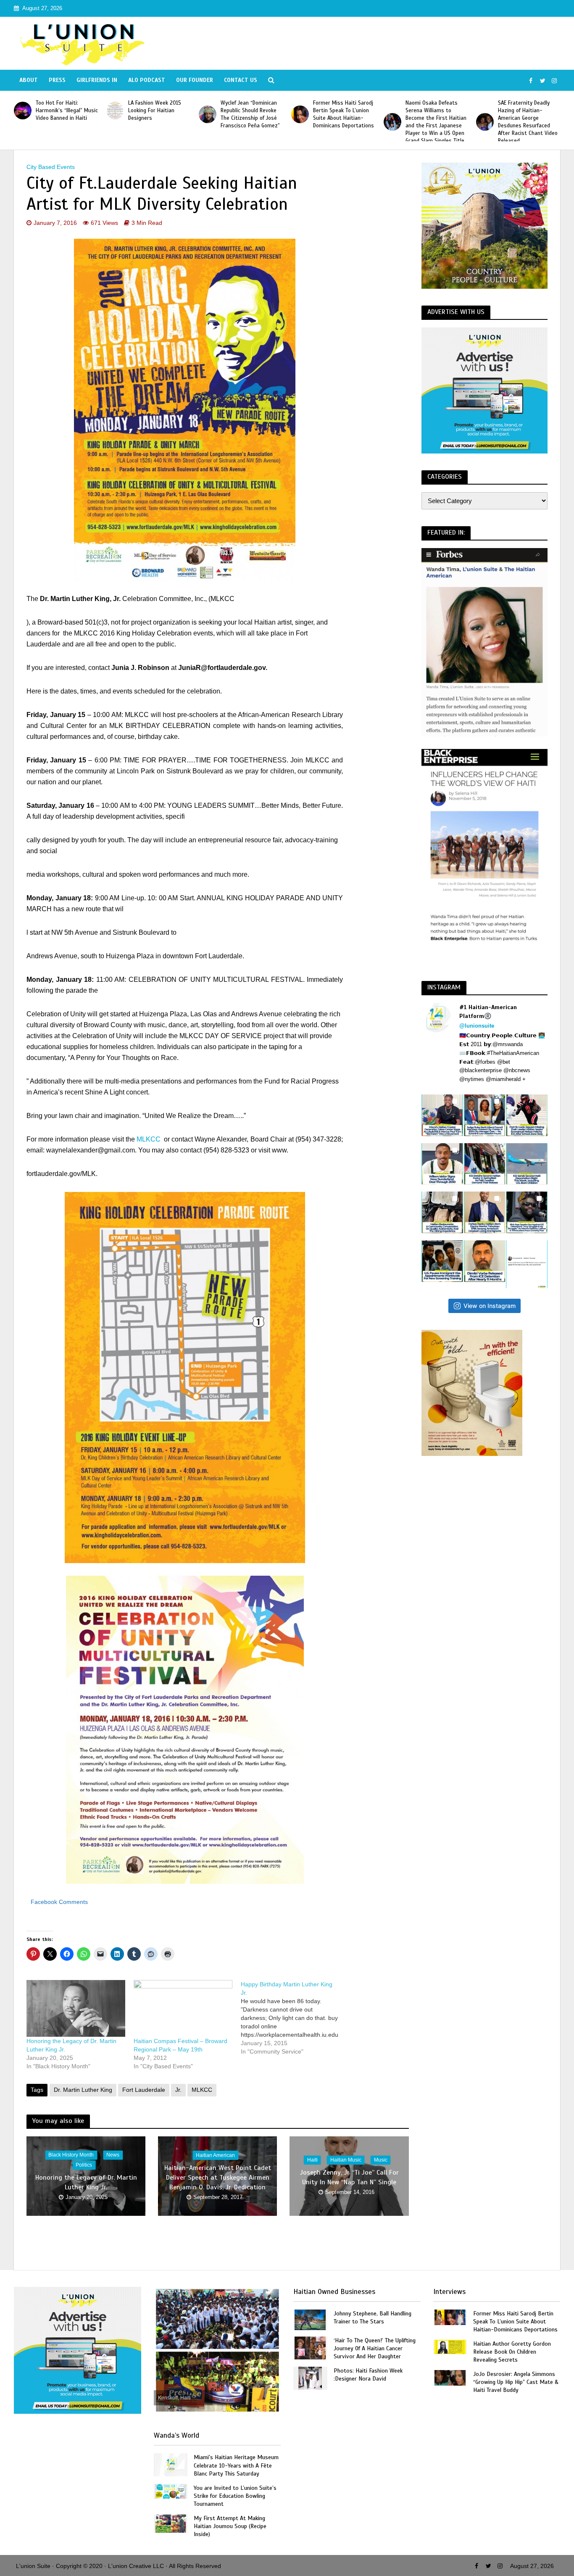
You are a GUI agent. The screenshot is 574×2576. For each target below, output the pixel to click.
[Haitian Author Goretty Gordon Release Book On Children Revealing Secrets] (450, 2346)
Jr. (178, 2090)
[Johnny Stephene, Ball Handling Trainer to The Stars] (310, 2319)
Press (57, 80)
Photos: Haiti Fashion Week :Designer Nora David (368, 2375)
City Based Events (51, 167)
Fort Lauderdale (144, 2090)
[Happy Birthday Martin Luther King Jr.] (294, 2018)
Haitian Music (346, 2160)
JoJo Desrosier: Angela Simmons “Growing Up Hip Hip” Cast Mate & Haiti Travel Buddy (516, 2382)
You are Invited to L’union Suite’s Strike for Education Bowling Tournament (235, 2496)
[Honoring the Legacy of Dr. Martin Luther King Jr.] (76, 2008)
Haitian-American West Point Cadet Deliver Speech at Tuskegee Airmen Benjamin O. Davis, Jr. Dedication (218, 2178)
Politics (84, 2165)
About (29, 80)
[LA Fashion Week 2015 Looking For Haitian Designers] (115, 111)
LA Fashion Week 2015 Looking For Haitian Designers (155, 111)
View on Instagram (490, 1306)
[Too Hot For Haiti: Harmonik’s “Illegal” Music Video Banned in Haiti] (23, 111)
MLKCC (149, 1139)
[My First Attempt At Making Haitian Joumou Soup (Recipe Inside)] (171, 2523)
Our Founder (195, 80)
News (113, 2155)
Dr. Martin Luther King (83, 2090)
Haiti (312, 2160)
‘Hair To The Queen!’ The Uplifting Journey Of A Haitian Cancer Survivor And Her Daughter (375, 2348)
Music (381, 2160)
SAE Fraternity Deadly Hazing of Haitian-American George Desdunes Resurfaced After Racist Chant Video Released (528, 122)
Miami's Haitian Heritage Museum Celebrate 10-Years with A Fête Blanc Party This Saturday (236, 2465)
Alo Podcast (147, 80)
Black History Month (71, 2155)
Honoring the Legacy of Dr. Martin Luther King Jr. (86, 2182)
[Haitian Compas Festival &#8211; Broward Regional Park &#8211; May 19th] (183, 2008)
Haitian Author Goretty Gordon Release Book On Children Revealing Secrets (512, 2352)
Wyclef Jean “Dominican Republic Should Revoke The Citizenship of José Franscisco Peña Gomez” (250, 114)
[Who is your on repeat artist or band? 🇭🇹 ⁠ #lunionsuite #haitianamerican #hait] (527, 1264)
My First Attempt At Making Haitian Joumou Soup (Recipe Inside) (230, 2526)
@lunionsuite (477, 1026)
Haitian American (215, 2155)
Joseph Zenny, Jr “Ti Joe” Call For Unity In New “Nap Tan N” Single (349, 2177)
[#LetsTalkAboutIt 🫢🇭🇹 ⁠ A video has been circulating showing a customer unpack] (442, 1212)
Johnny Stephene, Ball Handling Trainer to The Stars (373, 2318)
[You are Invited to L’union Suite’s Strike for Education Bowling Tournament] (171, 2490)
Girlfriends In (97, 80)
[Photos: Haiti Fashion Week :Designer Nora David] (310, 2377)
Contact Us (241, 80)
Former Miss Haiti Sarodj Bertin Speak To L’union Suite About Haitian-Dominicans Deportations (344, 114)
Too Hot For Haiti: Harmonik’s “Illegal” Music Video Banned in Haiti (67, 111)
